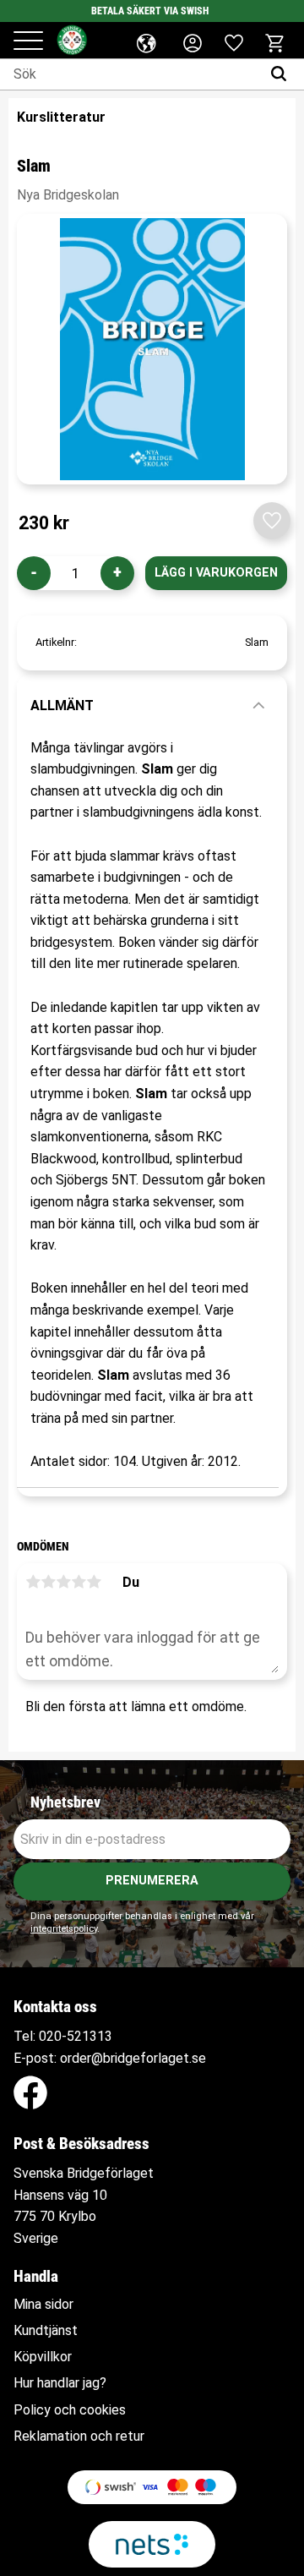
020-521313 (76, 2036)
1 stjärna (33, 1582)
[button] (28, 42)
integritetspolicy (64, 1929)
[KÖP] (216, 573)
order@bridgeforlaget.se (133, 2058)
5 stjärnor (94, 1582)
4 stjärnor (79, 1582)
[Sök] (282, 74)
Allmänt (62, 706)
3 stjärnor (63, 1582)
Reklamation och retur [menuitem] (79, 2437)
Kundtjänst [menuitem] (46, 2331)
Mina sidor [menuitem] (43, 2305)
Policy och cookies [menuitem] (70, 2410)
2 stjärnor (48, 1582)
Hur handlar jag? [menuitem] (60, 2383)
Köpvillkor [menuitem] (43, 2357)
